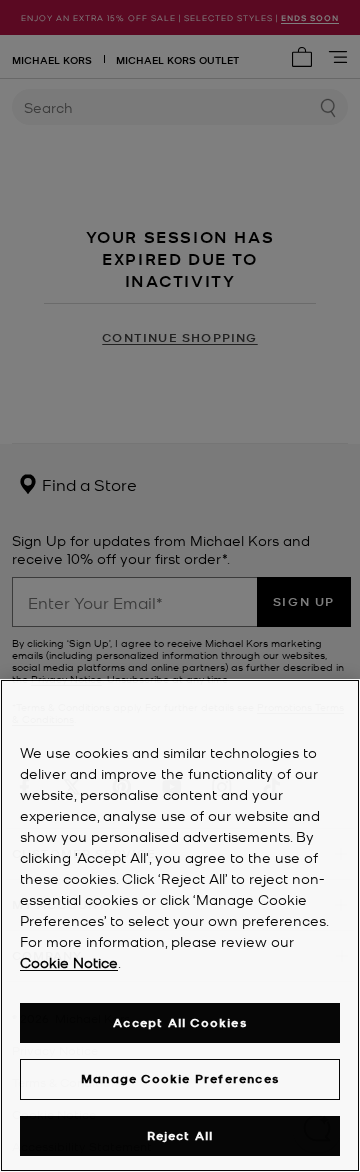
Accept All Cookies (180, 1022)
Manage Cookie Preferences (180, 1078)
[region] (180, 925)
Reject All (180, 1135)
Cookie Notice (69, 962)
